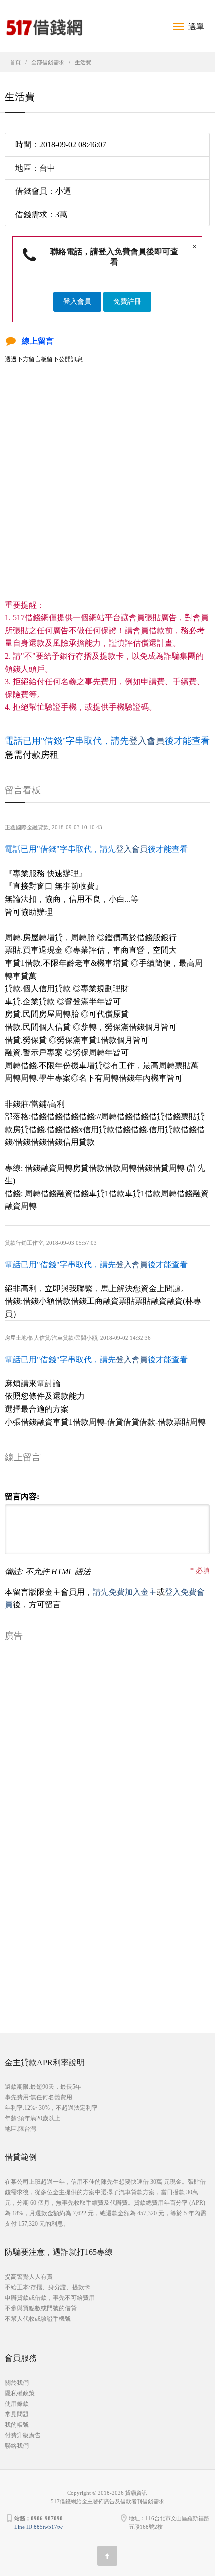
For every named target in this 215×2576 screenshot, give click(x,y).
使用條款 (17, 2404)
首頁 (15, 62)
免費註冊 (127, 301)
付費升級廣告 (23, 2435)
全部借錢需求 (48, 62)
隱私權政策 (20, 2393)
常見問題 (17, 2414)
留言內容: (22, 1497)
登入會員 (77, 301)
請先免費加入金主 (125, 1592)
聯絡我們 (17, 2446)
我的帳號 (17, 2425)
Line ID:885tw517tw (39, 2527)
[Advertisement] (107, 491)
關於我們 (17, 2383)
